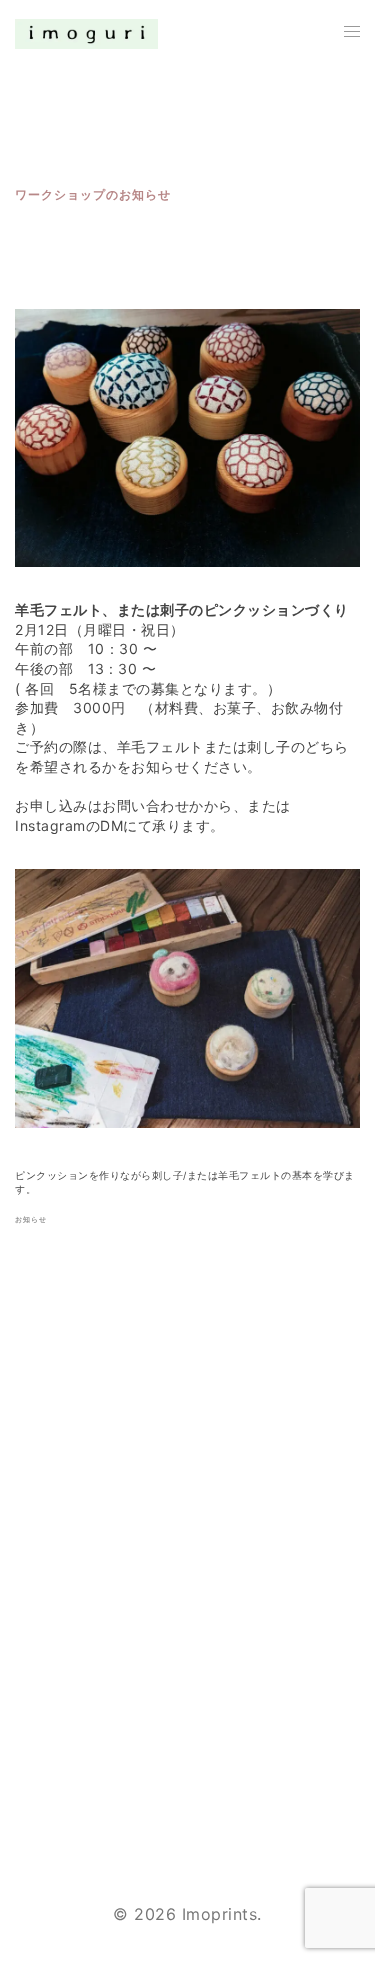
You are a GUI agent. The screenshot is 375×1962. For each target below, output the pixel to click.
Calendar (51, 1747)
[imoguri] (86, 33)
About (39, 1658)
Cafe (34, 1703)
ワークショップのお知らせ (93, 194)
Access (43, 1792)
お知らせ (31, 1219)
